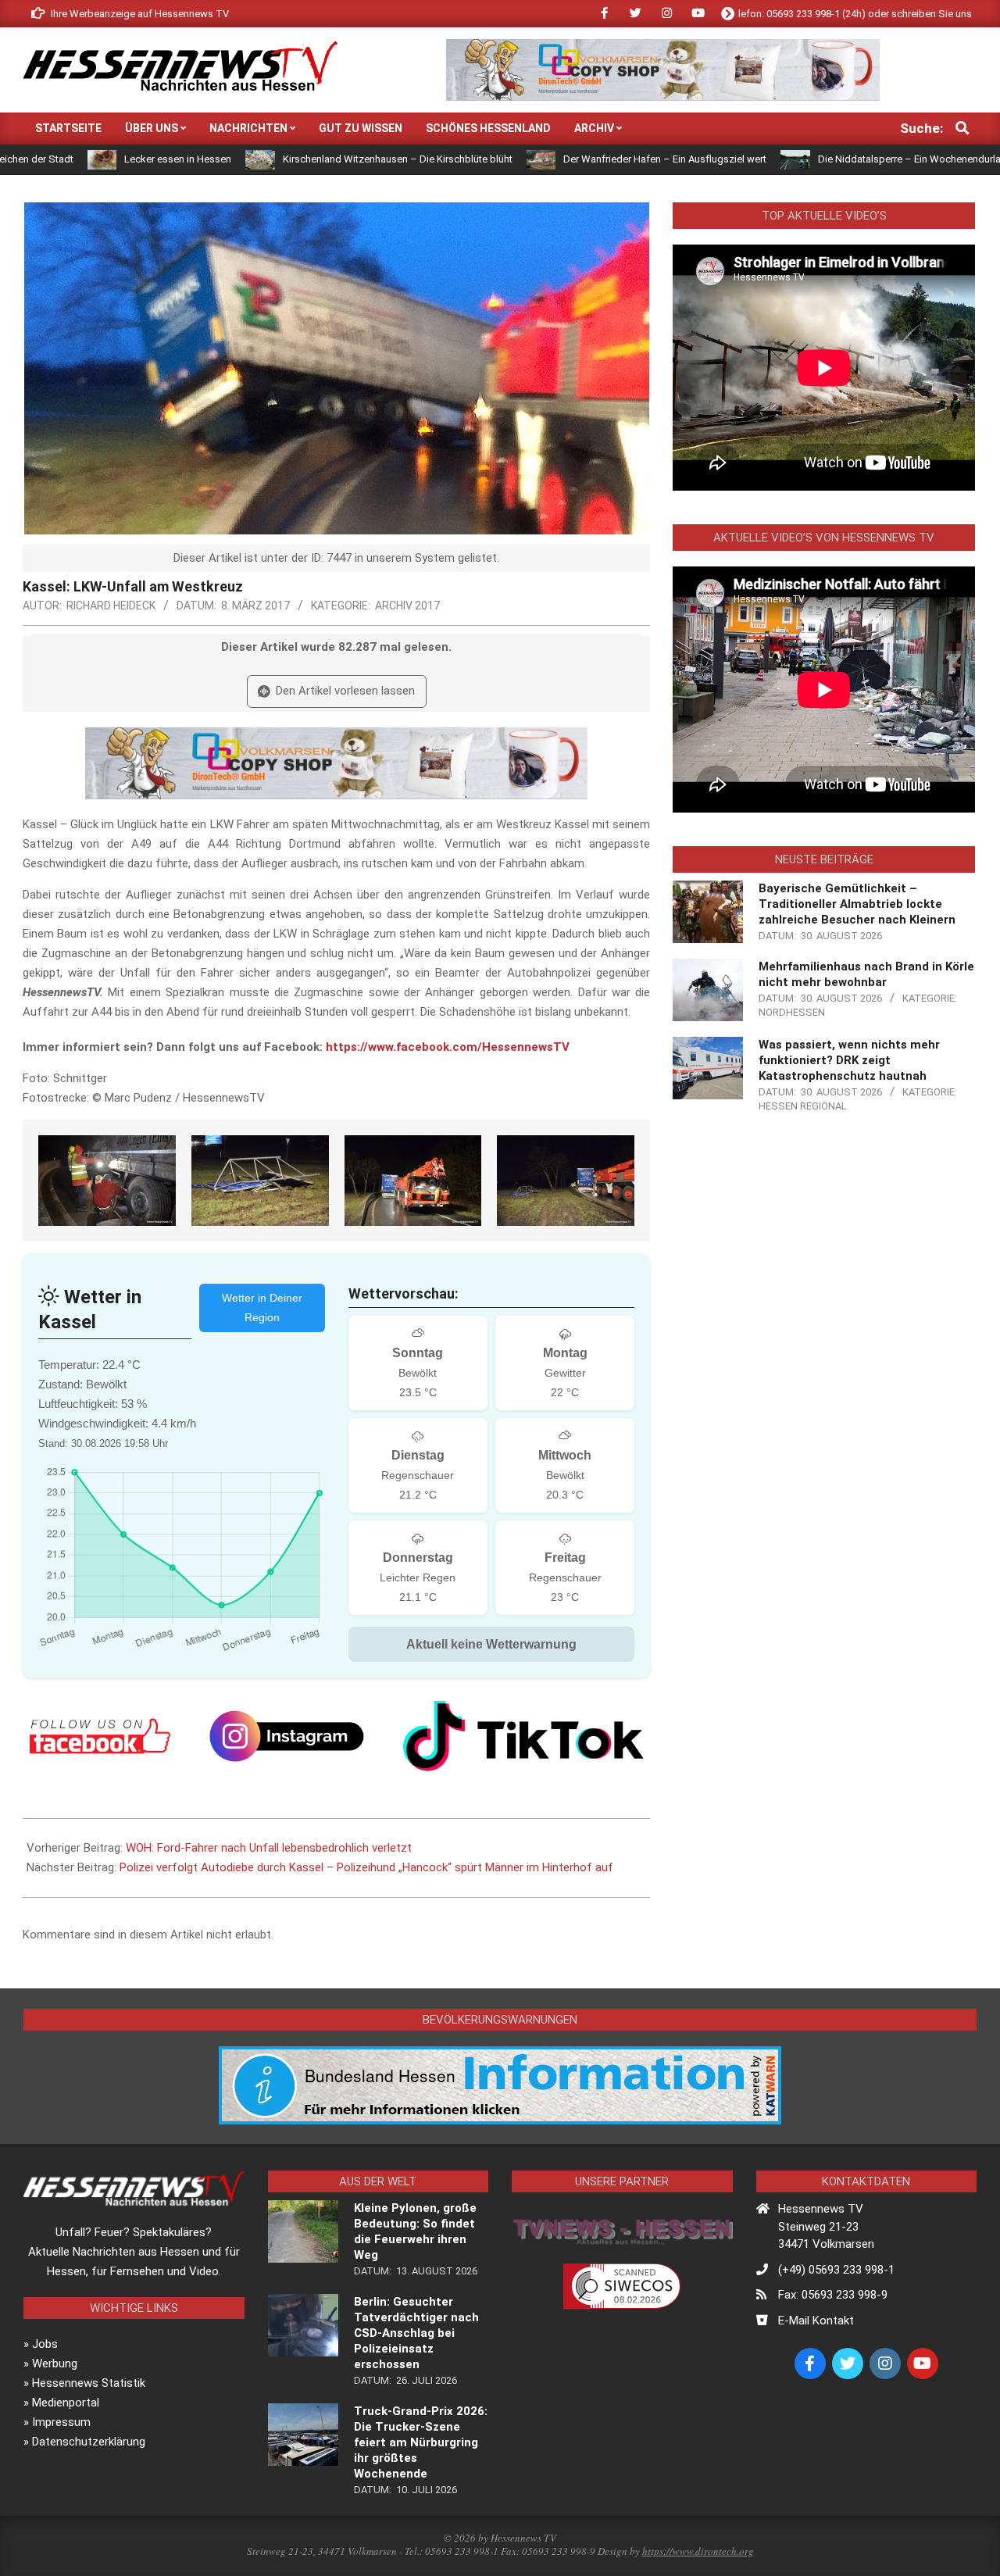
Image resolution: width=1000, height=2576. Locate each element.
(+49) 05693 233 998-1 (836, 2270)
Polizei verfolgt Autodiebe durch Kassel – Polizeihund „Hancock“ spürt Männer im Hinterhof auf (366, 1867)
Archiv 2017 (407, 606)
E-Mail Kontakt (816, 2321)
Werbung (55, 2363)
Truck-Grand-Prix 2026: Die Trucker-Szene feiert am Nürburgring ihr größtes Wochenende (421, 2442)
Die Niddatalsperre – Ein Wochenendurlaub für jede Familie (863, 159)
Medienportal (66, 2403)
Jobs (45, 2344)
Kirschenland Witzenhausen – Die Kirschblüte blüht (310, 159)
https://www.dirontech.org (698, 2551)
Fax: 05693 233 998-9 (833, 2295)
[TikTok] (523, 1736)
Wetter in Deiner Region (262, 1308)
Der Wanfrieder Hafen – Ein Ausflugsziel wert (577, 159)
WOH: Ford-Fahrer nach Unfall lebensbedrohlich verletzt (269, 1848)
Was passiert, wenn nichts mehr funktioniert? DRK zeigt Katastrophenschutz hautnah (849, 1060)
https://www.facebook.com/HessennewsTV (448, 1047)
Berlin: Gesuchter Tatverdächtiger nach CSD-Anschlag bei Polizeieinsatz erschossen (416, 2333)
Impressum (61, 2422)
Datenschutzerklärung (89, 2442)
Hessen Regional (803, 1106)
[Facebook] (100, 1736)
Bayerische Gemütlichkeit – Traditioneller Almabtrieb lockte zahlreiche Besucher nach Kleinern (857, 904)
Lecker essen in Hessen (90, 159)
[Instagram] (287, 1736)
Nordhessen (792, 1012)
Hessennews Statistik (89, 2383)
